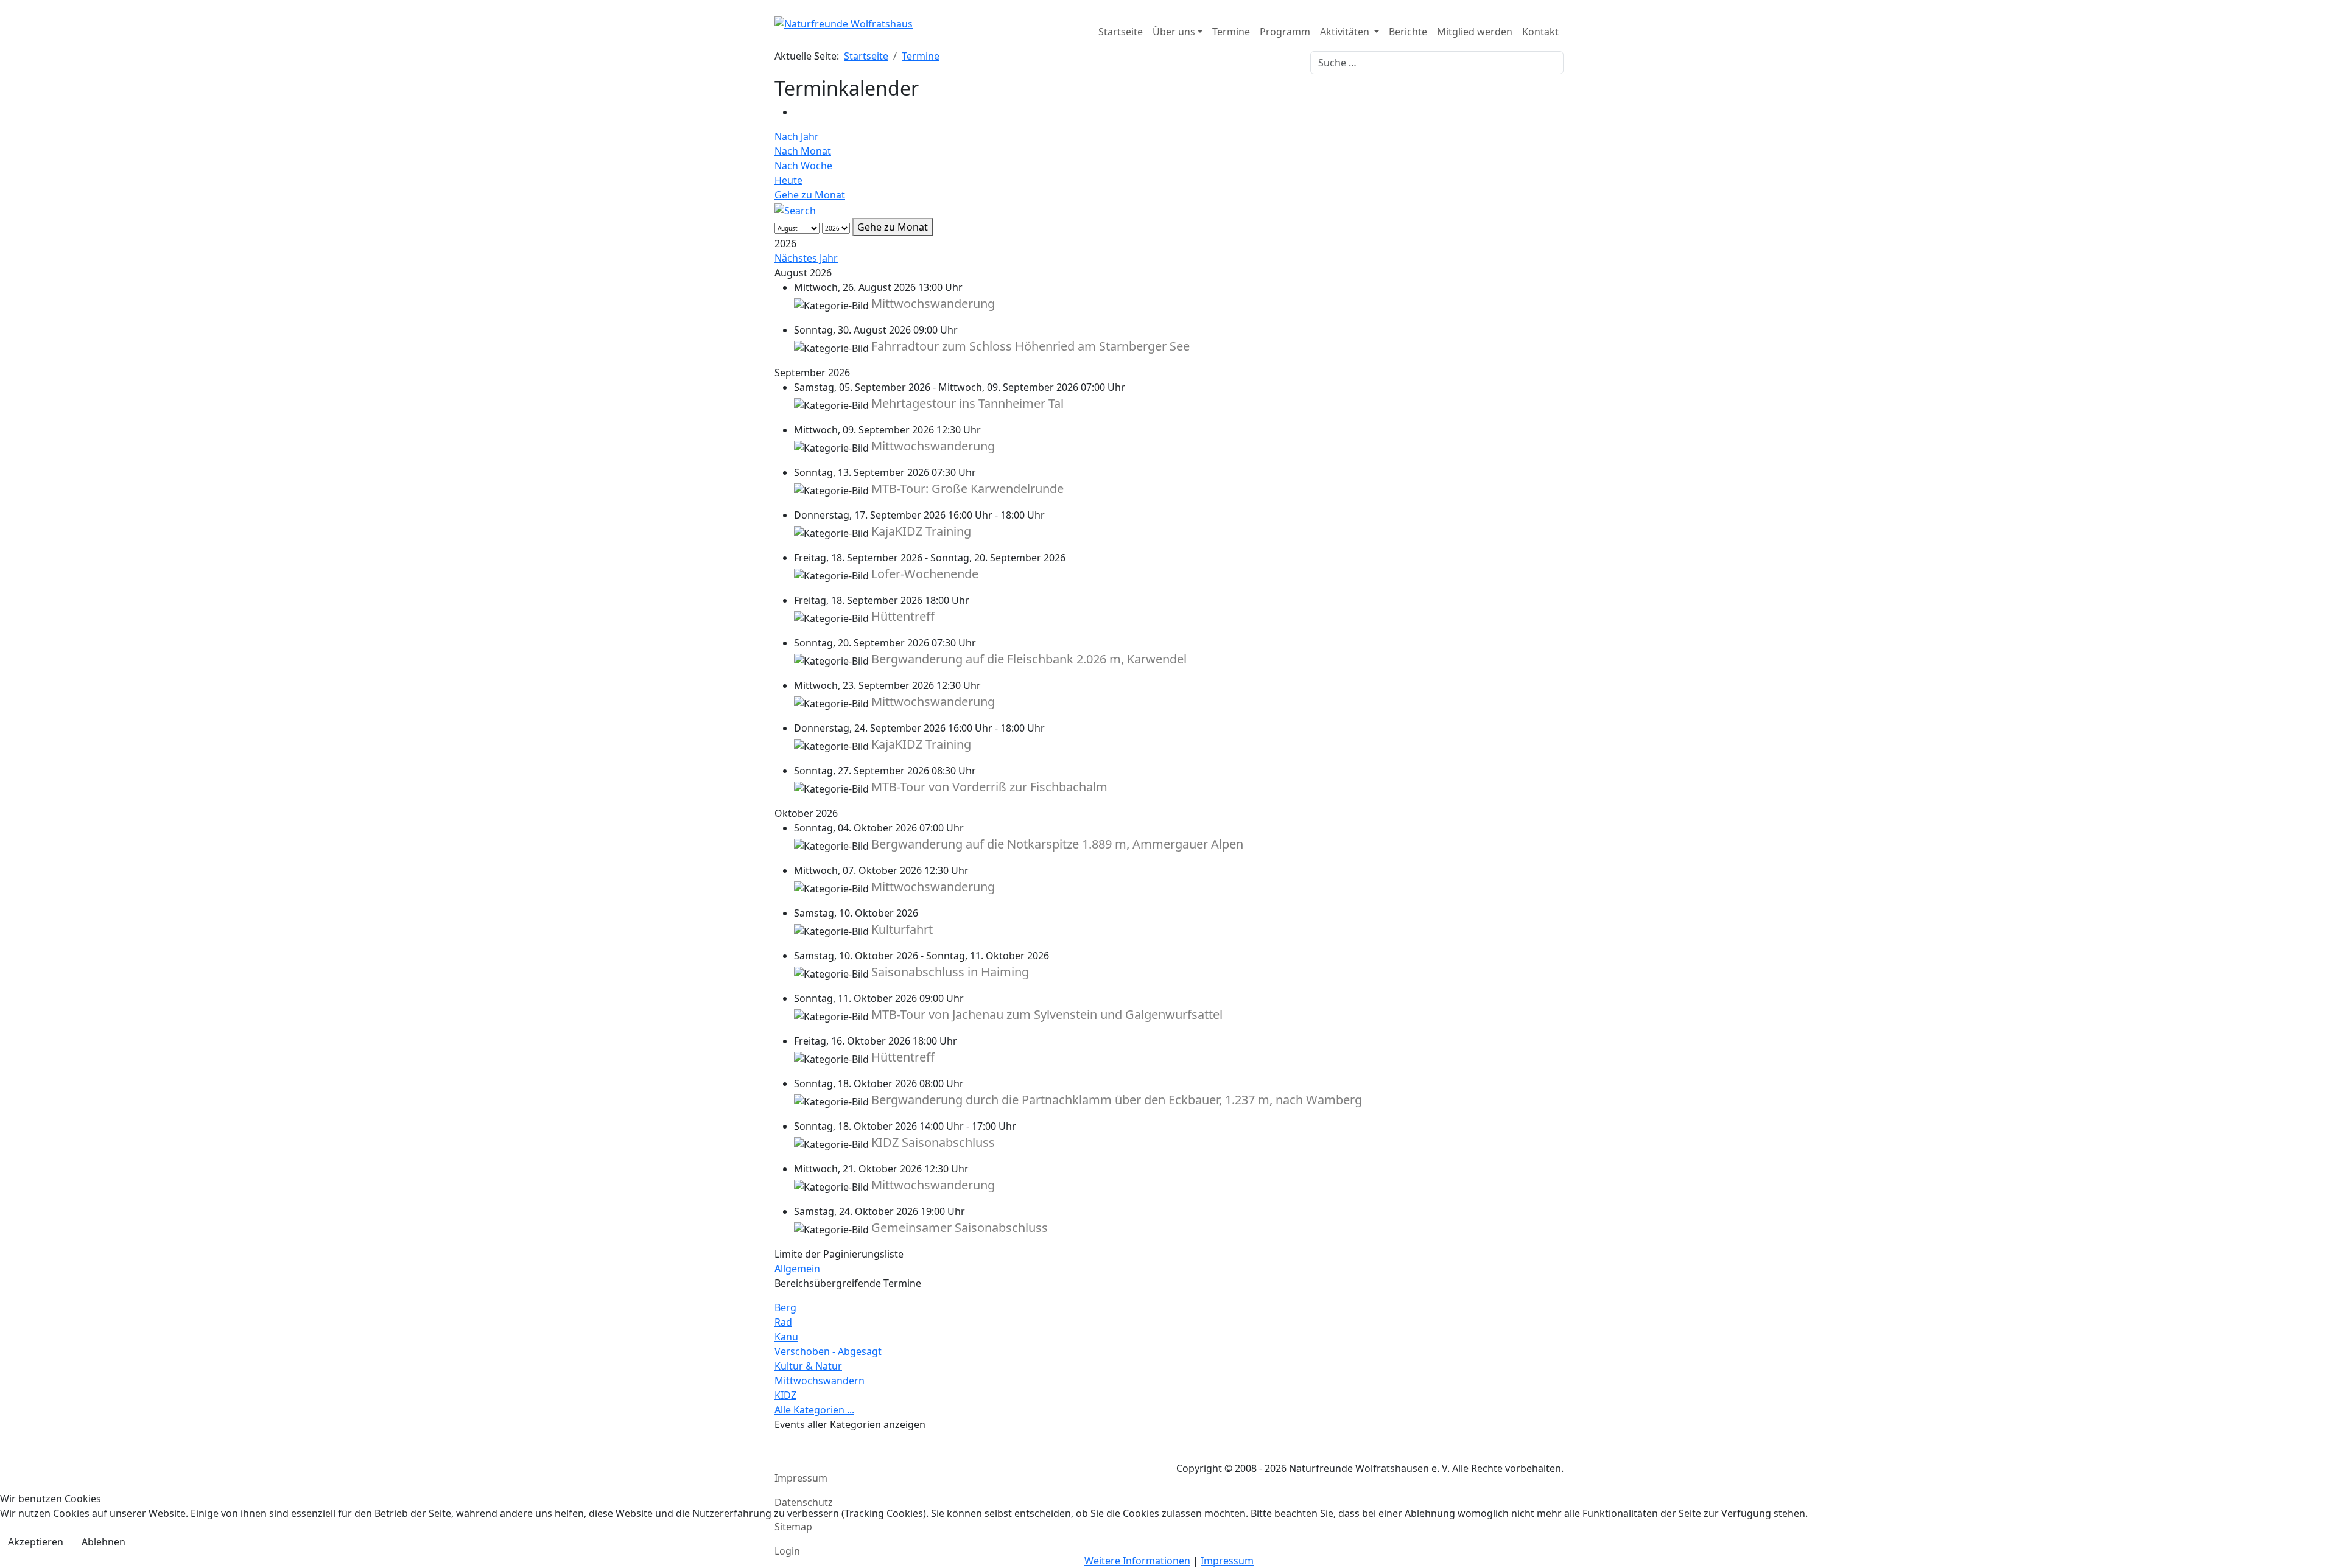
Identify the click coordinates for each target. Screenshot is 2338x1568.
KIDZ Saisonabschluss (933, 1142)
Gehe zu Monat (810, 195)
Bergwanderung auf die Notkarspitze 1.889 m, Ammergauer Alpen (1057, 844)
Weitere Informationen (1137, 1561)
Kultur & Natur (808, 1366)
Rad (783, 1322)
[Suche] (795, 209)
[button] (1178, 32)
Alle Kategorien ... (814, 1410)
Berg (785, 1307)
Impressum (1227, 1561)
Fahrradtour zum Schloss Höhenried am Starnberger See (1030, 346)
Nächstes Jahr (806, 258)
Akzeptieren (36, 1542)
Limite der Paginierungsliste (839, 1254)
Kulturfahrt (902, 929)
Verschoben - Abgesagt (828, 1351)
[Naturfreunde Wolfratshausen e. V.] (844, 32)
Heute (788, 180)
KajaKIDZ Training (921, 531)
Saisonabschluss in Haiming (950, 972)
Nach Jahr (797, 136)
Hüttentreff (903, 616)
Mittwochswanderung (933, 303)
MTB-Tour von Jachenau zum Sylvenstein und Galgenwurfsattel (1047, 1014)
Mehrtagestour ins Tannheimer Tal (967, 403)
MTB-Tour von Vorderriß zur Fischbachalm (989, 787)
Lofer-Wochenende (925, 574)
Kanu (786, 1337)
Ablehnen (104, 1542)
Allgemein (797, 1269)
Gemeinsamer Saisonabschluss (960, 1227)
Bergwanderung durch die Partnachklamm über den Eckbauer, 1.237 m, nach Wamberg (1117, 1100)
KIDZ (785, 1395)
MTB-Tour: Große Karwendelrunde (967, 488)
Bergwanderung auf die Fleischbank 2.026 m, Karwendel (1029, 659)
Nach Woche (803, 166)
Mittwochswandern (820, 1381)
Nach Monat (803, 151)
